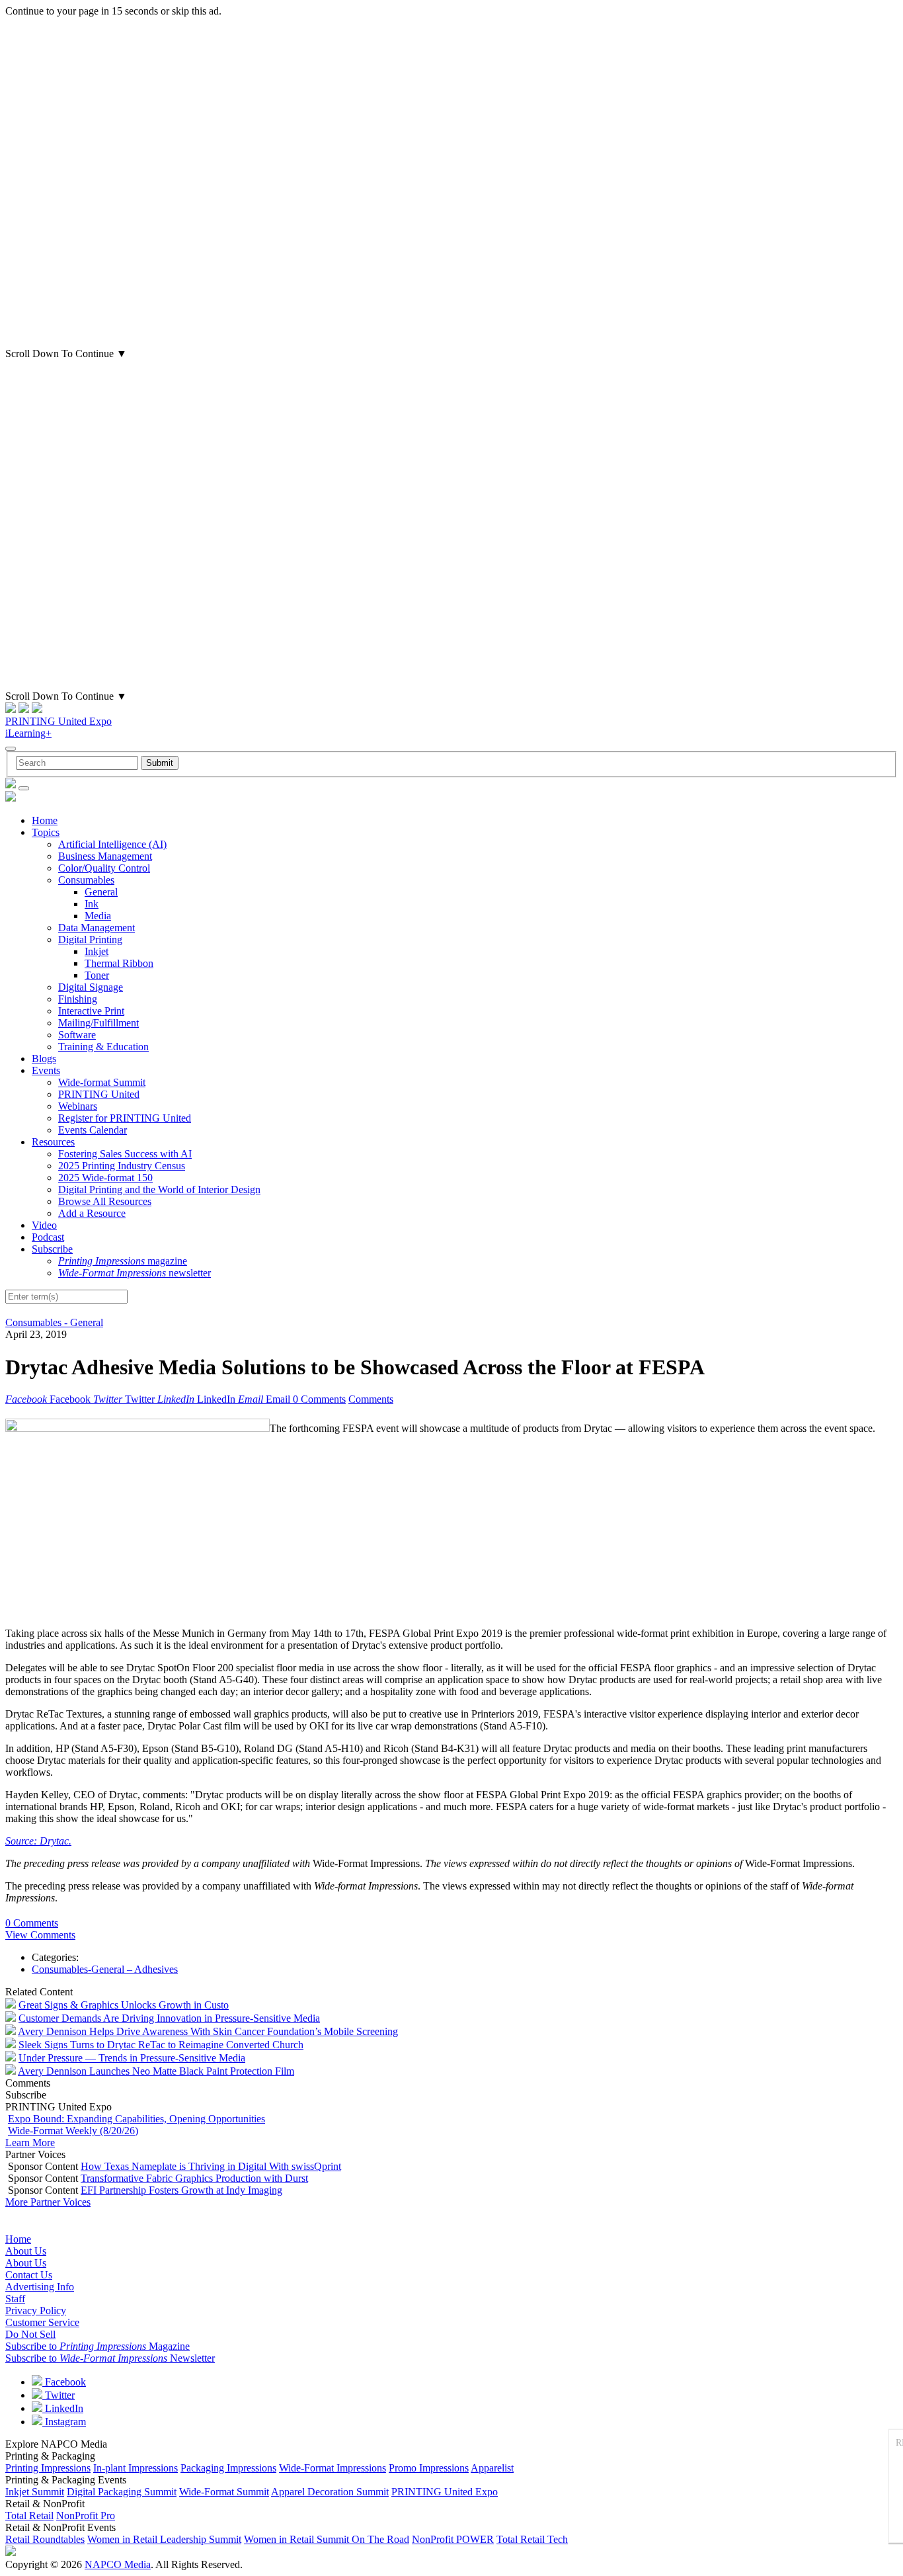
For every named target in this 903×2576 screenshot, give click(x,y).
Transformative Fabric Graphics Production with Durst (194, 2178)
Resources (53, 1142)
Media (98, 916)
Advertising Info (40, 2287)
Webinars (78, 1106)
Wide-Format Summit (224, 2492)
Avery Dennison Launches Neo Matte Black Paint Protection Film (156, 2071)
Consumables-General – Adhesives (105, 1969)
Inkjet (97, 951)
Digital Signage (91, 987)
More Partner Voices (48, 2202)
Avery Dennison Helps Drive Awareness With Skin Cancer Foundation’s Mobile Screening (208, 2031)
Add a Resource (92, 1213)
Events (46, 1070)
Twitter (59, 2395)
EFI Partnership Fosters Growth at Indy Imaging (181, 2190)
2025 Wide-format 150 (105, 1178)
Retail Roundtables (45, 2539)
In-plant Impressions (136, 2468)
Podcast (48, 1237)
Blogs (44, 1059)
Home (45, 820)
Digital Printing (90, 939)
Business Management (105, 856)
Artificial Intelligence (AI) (112, 844)
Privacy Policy (36, 2310)
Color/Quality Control (104, 868)
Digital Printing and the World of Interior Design (159, 1189)
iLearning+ (28, 733)
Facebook (64, 2382)
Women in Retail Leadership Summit (164, 2539)
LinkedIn (63, 2408)
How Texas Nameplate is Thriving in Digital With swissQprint (211, 2166)
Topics (46, 832)
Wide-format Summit (102, 1082)
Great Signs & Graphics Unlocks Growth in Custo (124, 2005)
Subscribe (52, 1249)
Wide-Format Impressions (333, 2468)
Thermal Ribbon (119, 963)
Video (44, 1225)
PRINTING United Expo (59, 721)
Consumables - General (54, 1322)
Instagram (64, 2422)
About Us (26, 2251)
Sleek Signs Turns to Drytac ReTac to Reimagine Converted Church (161, 2045)
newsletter (135, 1273)
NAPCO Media (118, 2564)
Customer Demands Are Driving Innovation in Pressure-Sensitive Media (169, 2018)
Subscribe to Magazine (98, 2346)
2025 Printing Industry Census (122, 1166)
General (101, 892)
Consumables (86, 880)
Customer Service (42, 2322)
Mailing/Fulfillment (98, 1023)
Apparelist (492, 2468)
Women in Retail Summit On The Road (327, 2539)
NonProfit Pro (86, 2515)
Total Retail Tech (532, 2539)
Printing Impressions (48, 2468)
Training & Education (103, 1047)
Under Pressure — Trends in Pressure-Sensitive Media (132, 2058)
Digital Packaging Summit (122, 2492)
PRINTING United (99, 1094)
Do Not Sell (30, 2334)
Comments (371, 1399)
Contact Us (29, 2275)
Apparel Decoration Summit (330, 2492)
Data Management (97, 928)
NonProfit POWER (453, 2539)
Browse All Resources (105, 1201)
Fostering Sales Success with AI (125, 1154)
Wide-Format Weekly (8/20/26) (73, 2131)
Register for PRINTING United (125, 1118)
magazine (123, 1261)
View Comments (40, 1935)
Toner (97, 975)
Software (77, 1035)
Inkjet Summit (35, 2492)
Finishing (78, 999)
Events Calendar (93, 1130)
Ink (92, 904)
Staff (15, 2299)
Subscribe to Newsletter (110, 2358)
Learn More (30, 2142)
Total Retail (29, 2515)
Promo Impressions (429, 2468)
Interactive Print (91, 1011)
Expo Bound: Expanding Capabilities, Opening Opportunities (137, 2119)
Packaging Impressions (228, 2468)
